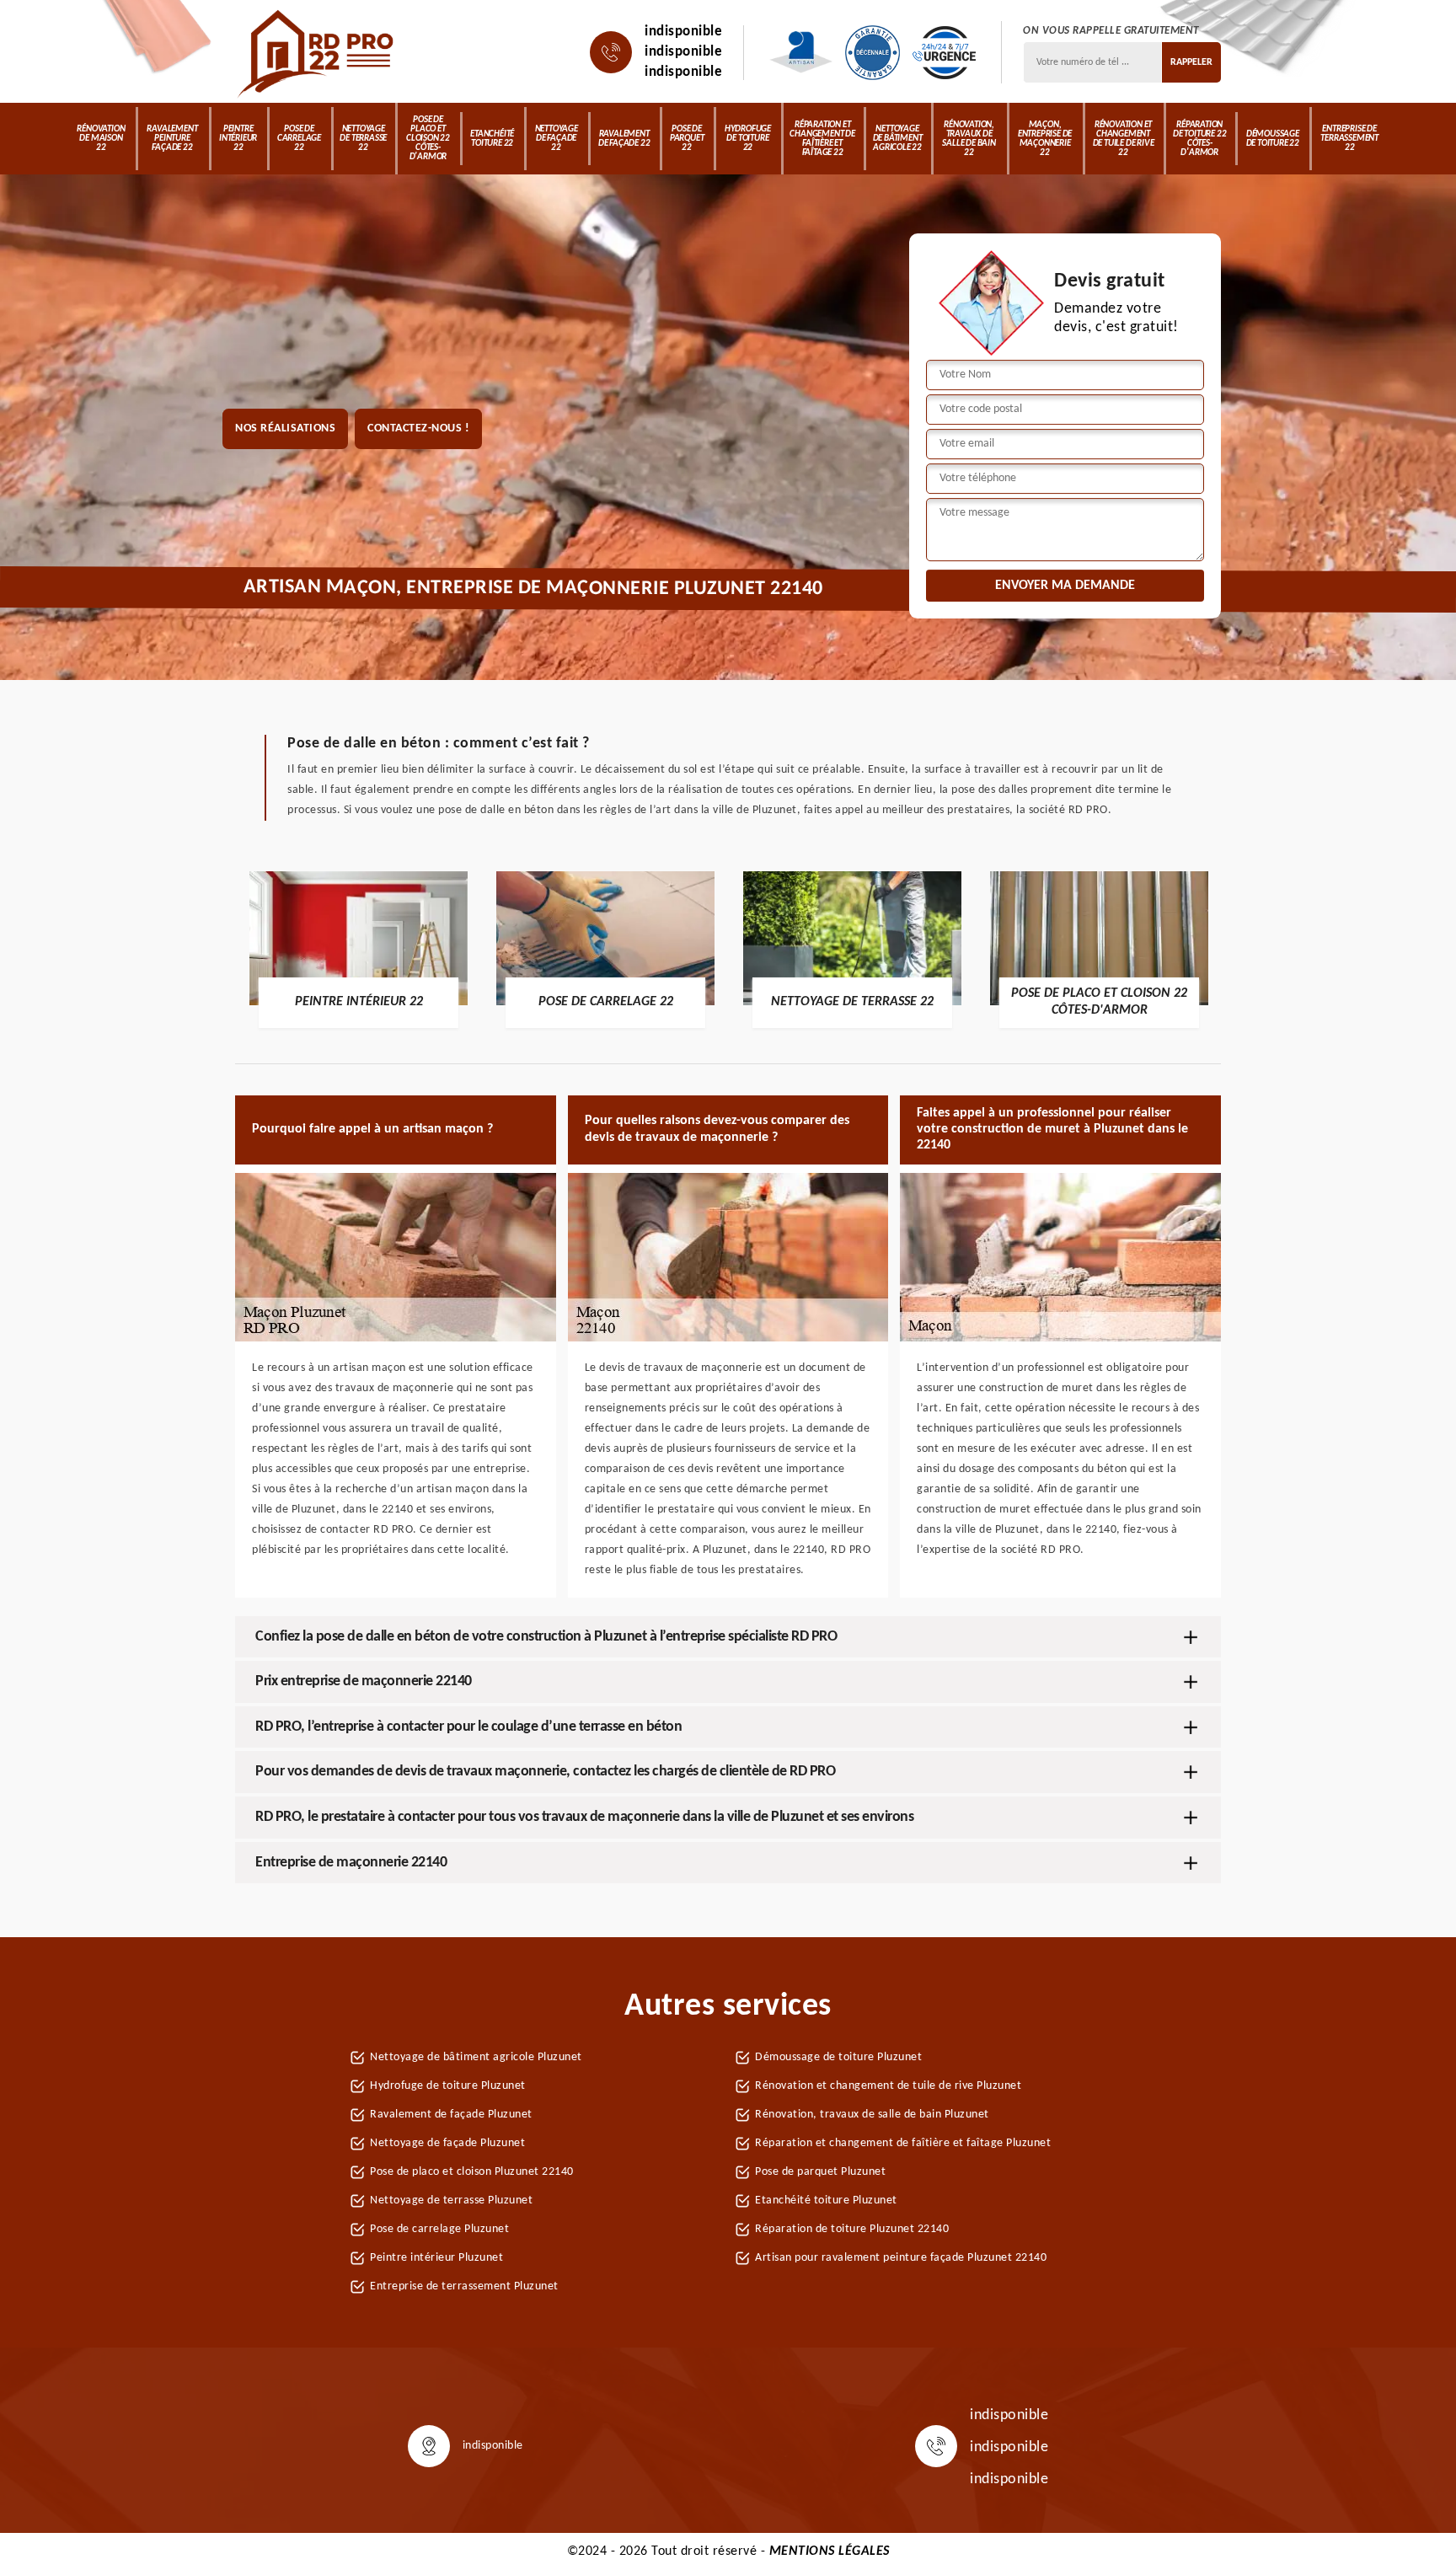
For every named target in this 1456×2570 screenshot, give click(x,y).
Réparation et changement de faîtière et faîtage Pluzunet (903, 2143)
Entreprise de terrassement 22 (1349, 139)
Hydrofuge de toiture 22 (748, 139)
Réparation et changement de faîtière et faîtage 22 (822, 139)
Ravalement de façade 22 (624, 139)
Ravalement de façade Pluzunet (451, 2115)
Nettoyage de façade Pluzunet (447, 2143)
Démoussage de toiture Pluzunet (838, 2057)
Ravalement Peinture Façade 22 (172, 139)
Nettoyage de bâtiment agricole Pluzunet (476, 2057)
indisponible (683, 32)
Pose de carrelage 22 (299, 139)
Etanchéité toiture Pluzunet (826, 2201)
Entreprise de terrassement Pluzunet (464, 2286)
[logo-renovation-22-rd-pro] (317, 52)
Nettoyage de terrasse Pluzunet (451, 2201)
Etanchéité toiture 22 (492, 139)
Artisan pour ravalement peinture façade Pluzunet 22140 (901, 2258)
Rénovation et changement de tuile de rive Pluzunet (888, 2086)
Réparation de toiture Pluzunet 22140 (852, 2229)
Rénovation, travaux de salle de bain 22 (969, 139)
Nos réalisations (285, 428)
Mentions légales (830, 2551)
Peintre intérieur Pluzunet (436, 2258)
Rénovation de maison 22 (101, 139)
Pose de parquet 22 (687, 139)
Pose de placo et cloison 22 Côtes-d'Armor (428, 139)
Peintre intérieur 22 (238, 139)
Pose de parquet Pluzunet (820, 2172)
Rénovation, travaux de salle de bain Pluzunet (872, 2115)
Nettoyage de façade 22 (557, 139)
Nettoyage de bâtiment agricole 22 (898, 139)
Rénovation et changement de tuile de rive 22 (1124, 139)
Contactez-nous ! (418, 428)
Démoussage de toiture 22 (1273, 139)
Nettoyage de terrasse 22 (363, 139)
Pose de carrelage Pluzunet (439, 2229)
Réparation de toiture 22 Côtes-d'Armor (1199, 139)
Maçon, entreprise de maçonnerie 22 (1045, 139)
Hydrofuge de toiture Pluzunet (448, 2086)
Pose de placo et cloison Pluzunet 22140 (472, 2172)
